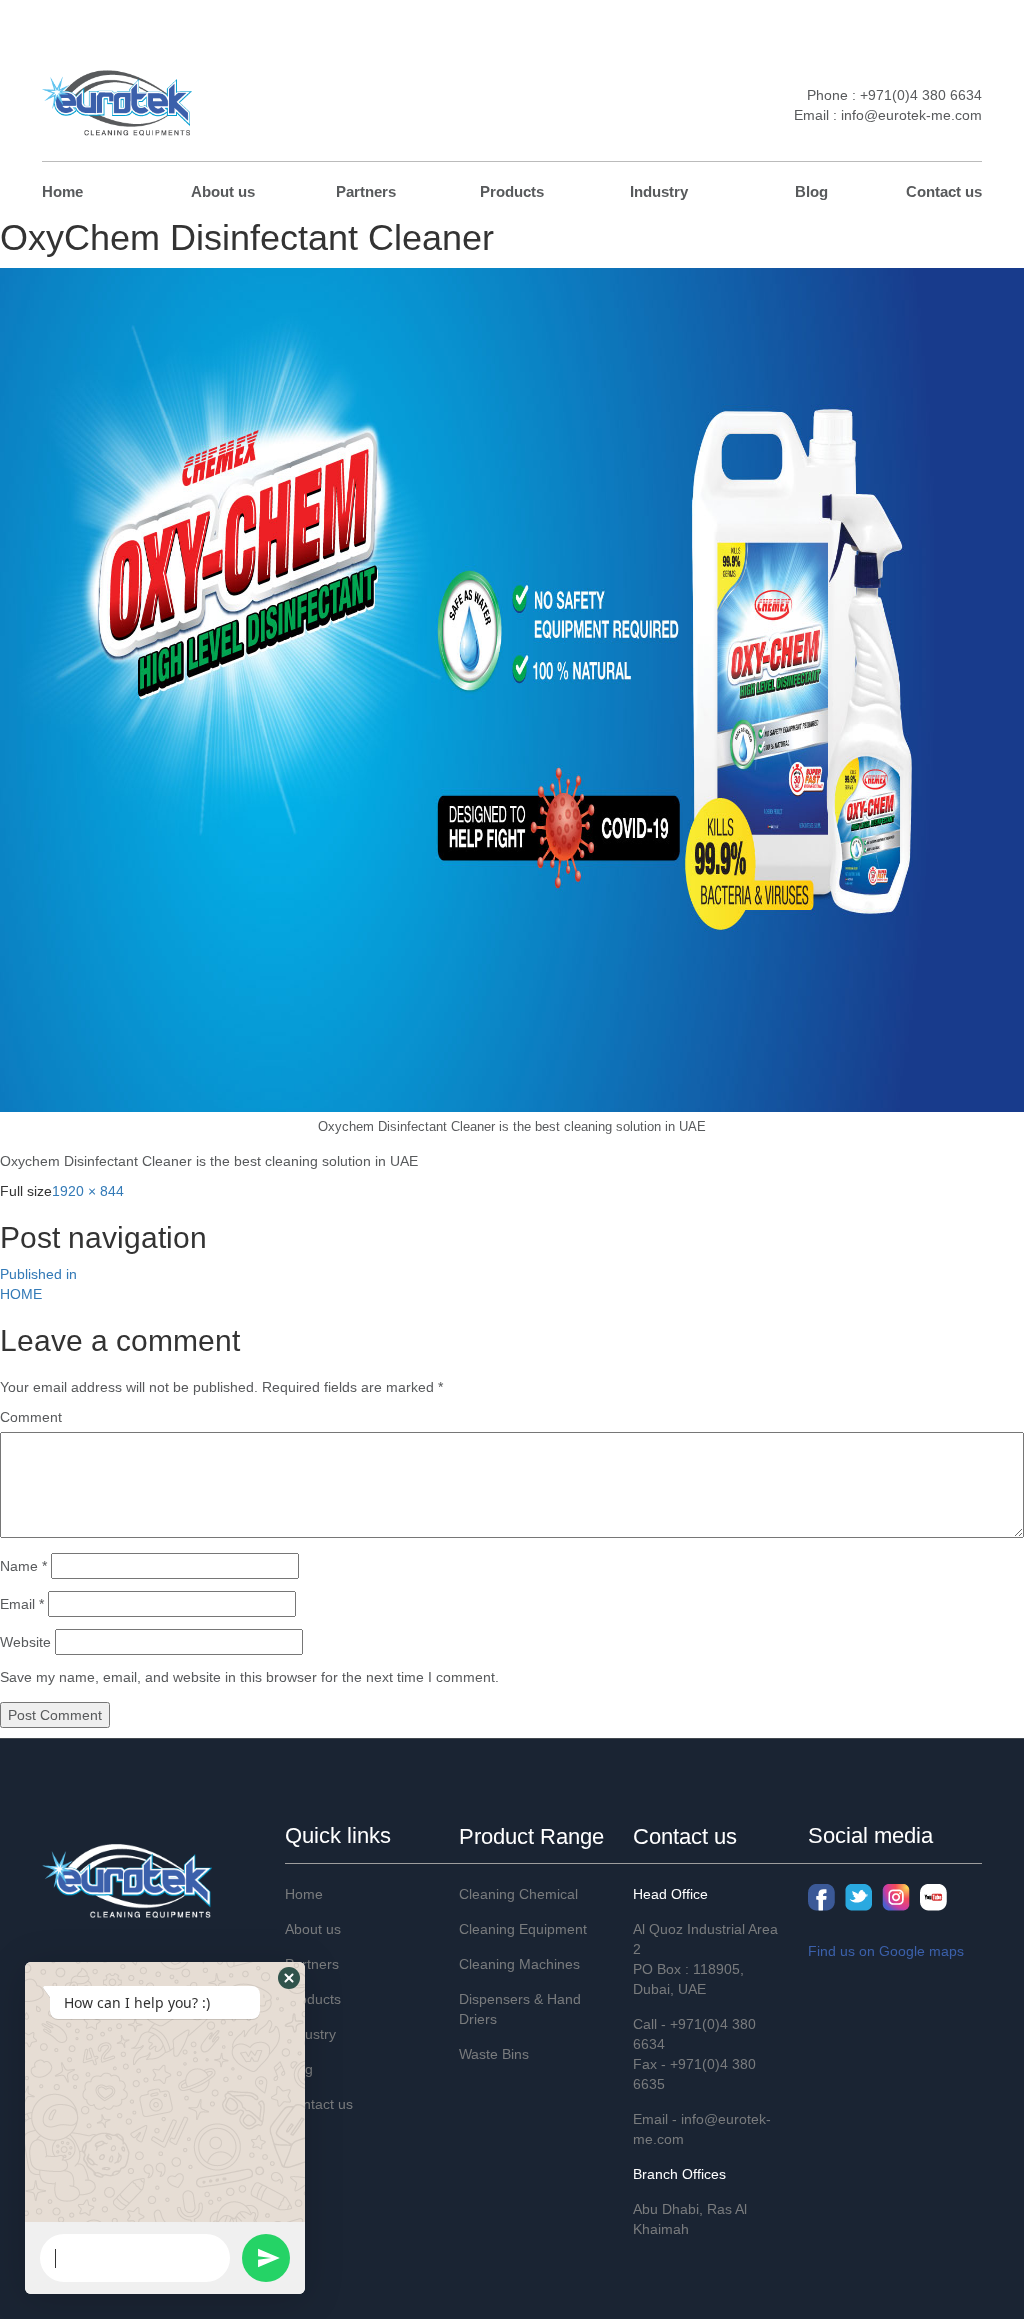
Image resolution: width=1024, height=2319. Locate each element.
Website (25, 1642)
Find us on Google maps (886, 1951)
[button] (289, 1978)
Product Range (531, 1836)
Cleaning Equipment (523, 1929)
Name (23, 1566)
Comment (31, 1417)
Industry (659, 191)
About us (223, 191)
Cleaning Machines (519, 1964)
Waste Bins (494, 2054)
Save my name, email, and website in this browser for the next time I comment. (249, 1677)
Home (62, 191)
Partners (366, 191)
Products (512, 191)
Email (22, 1604)
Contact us (944, 191)
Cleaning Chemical (518, 1894)
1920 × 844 (88, 1191)
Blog (811, 191)
